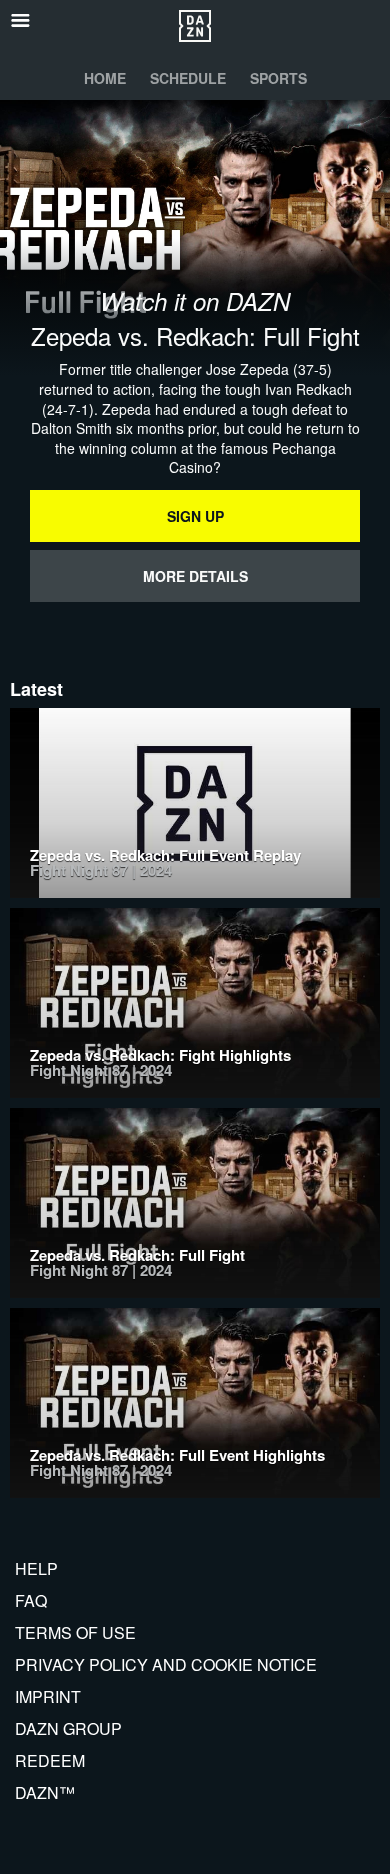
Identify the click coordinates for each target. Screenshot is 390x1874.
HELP (36, 1568)
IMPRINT (48, 1696)
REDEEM (50, 1760)
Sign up (195, 516)
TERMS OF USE (75, 1632)
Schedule (188, 78)
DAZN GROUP (68, 1728)
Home (105, 78)
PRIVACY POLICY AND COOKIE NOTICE (166, 1664)
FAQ (31, 1600)
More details (195, 576)
